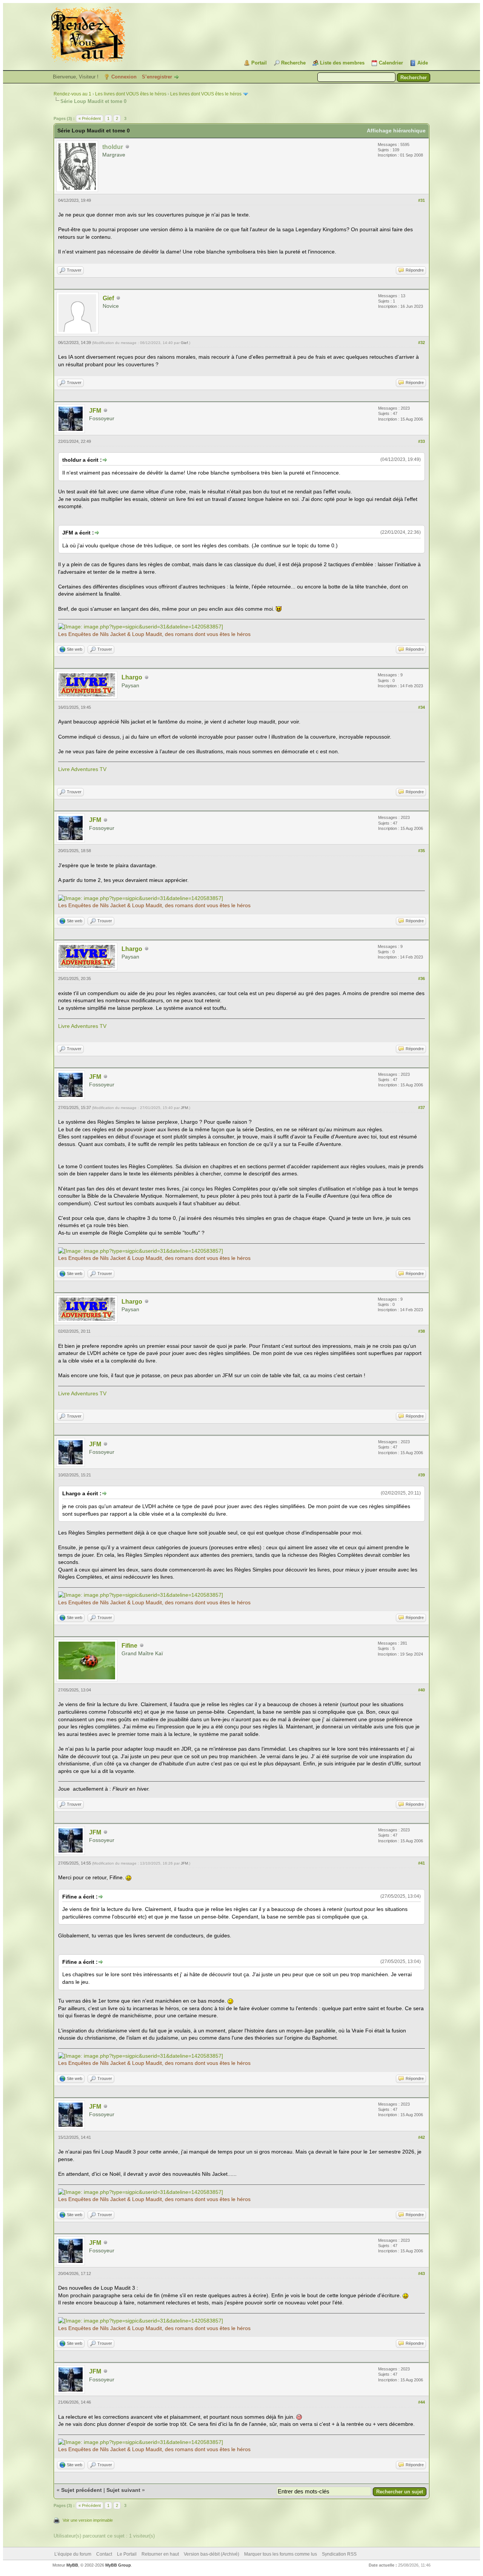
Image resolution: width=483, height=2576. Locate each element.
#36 (421, 978)
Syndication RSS (339, 2554)
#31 (421, 200)
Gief (108, 298)
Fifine (129, 1646)
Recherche (293, 63)
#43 (421, 2273)
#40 (421, 1690)
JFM (95, 411)
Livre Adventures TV (82, 769)
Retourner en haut (160, 2554)
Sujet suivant (123, 2490)
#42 (421, 2137)
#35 (421, 851)
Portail (259, 63)
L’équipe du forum (73, 2554)
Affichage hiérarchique (396, 131)
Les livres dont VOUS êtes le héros (131, 94)
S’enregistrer (157, 77)
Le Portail (127, 2554)
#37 (421, 1108)
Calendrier (391, 63)
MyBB (72, 2565)
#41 (421, 1863)
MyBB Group (118, 2565)
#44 (421, 2402)
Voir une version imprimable (88, 2520)
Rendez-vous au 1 (72, 94)
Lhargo (132, 677)
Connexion (124, 77)
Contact (104, 2554)
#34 (421, 707)
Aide (423, 63)
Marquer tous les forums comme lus (281, 2554)
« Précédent (90, 118)
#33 (421, 441)
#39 (421, 1475)
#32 (421, 343)
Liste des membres (342, 63)
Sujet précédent (82, 2490)
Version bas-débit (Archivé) (212, 2554)
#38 (421, 1331)
